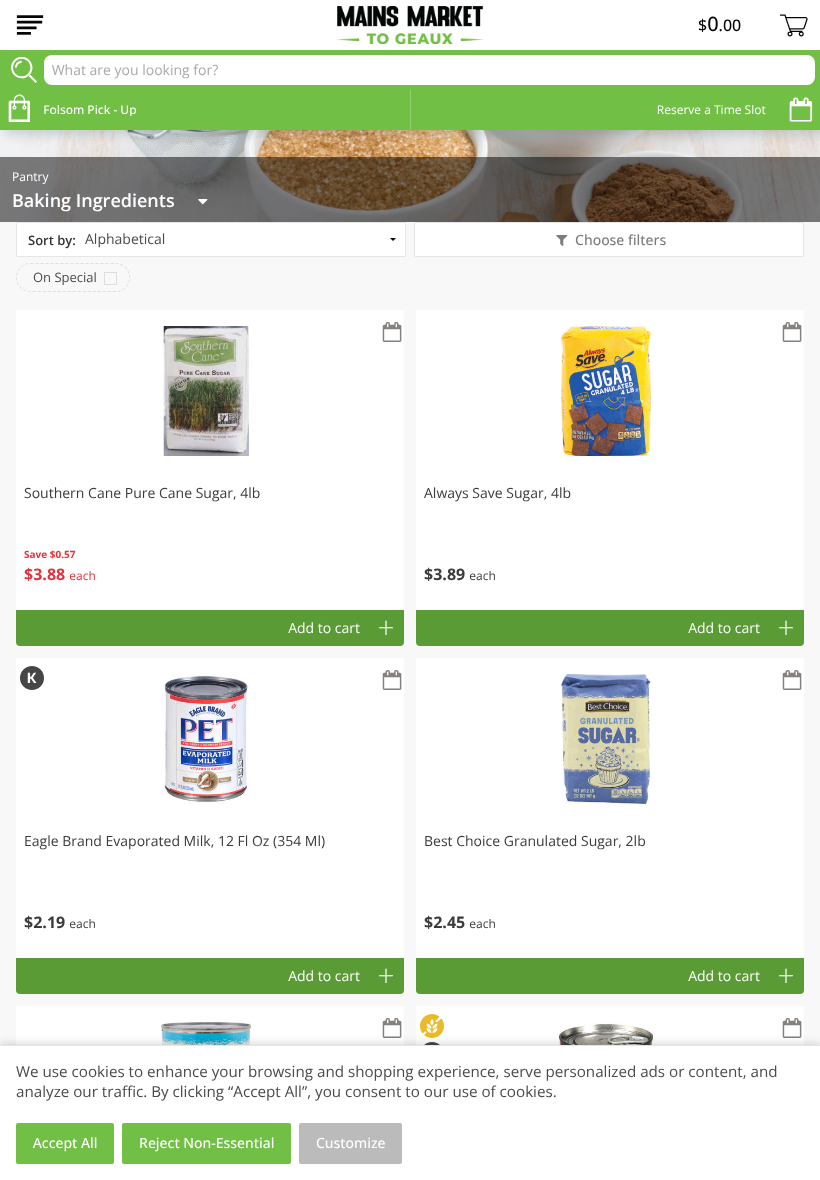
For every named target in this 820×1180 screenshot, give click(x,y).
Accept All (65, 1143)
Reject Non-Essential (206, 1143)
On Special (65, 277)
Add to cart (324, 628)
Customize (351, 1143)
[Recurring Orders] (392, 333)
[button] (210, 460)
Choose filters (620, 240)
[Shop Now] (30, 25)
